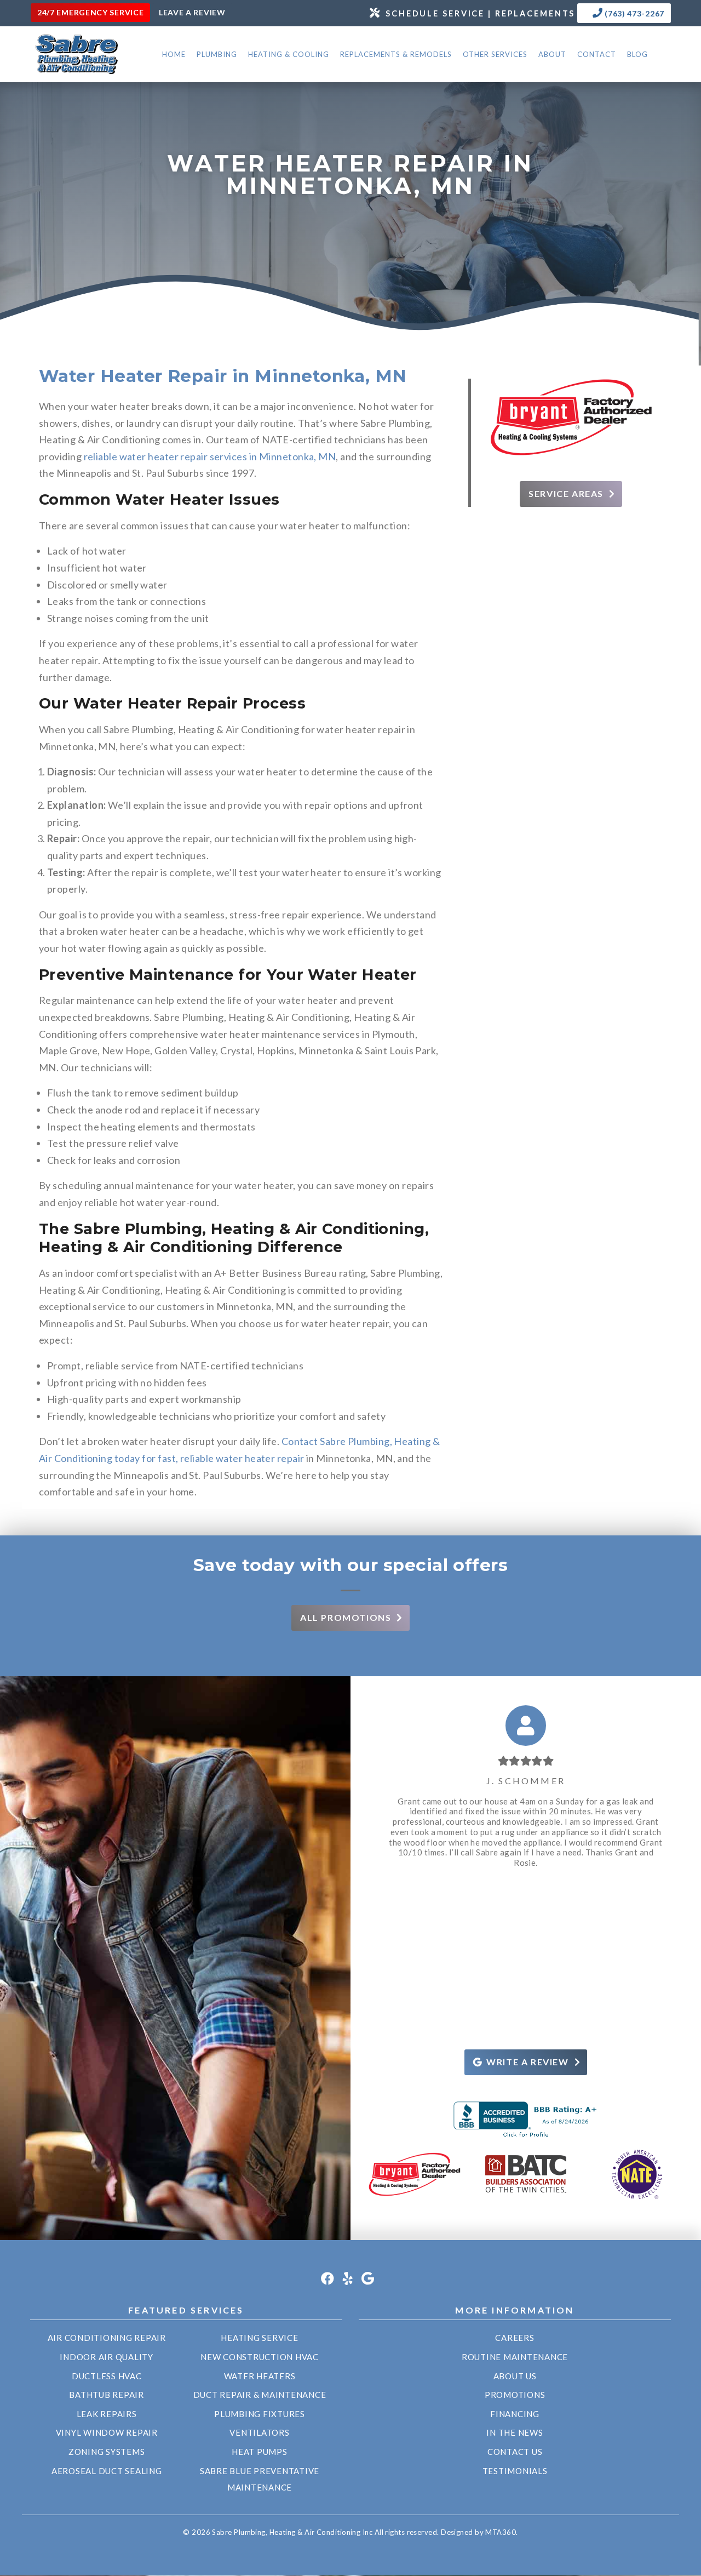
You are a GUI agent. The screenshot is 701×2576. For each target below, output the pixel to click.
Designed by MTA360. (479, 2532)
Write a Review (527, 2062)
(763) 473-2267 (634, 13)
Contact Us (515, 2452)
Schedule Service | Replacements (480, 13)
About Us (515, 2376)
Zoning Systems (107, 2452)
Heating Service (259, 2338)
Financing (515, 2414)
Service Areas (566, 493)
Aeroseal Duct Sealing (107, 2471)
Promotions (515, 2395)
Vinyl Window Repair (107, 2432)
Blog (637, 54)
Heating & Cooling (289, 54)
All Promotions (346, 1617)
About (552, 54)
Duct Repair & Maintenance (260, 2395)
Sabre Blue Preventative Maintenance (260, 2479)
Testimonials (515, 2471)
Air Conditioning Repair (107, 2338)
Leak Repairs (107, 2414)
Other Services (495, 54)
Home (174, 54)
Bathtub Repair (107, 2395)
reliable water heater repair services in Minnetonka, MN (210, 456)
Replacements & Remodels (396, 54)
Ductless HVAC (107, 2376)
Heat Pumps (260, 2452)
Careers (515, 2338)
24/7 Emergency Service (90, 12)
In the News (515, 2432)
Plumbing (217, 54)
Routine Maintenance (515, 2357)
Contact (597, 54)
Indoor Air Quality (107, 2357)
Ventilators (259, 2432)
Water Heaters (260, 2376)
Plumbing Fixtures (260, 2414)
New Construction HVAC (260, 2357)
